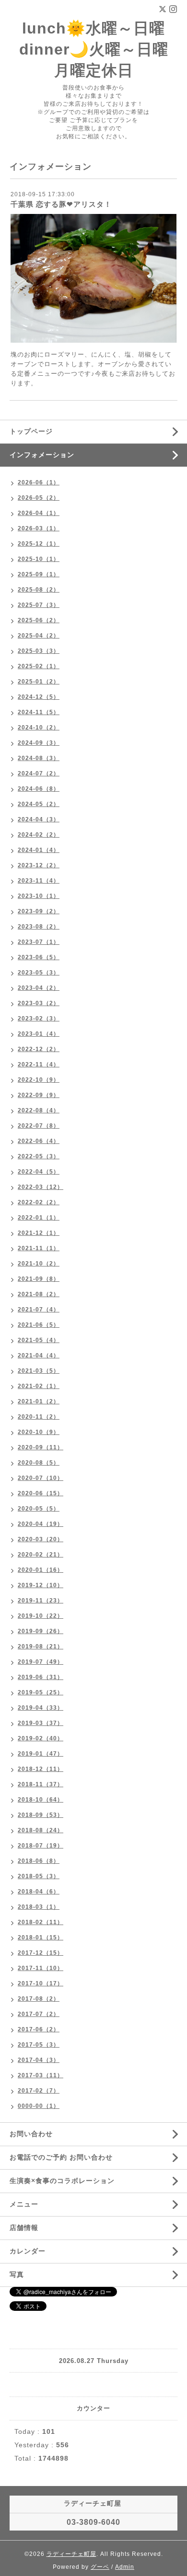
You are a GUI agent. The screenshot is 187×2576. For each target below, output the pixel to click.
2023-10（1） (39, 896)
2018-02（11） (41, 1922)
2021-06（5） (39, 1325)
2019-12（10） (41, 1585)
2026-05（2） (39, 498)
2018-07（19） (41, 1846)
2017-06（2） (39, 2029)
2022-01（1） (39, 1218)
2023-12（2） (39, 865)
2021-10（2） (39, 1264)
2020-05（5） (39, 1509)
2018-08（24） (41, 1830)
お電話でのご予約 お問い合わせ (61, 2157)
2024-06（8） (39, 789)
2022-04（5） (39, 1172)
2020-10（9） (39, 1432)
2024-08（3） (39, 758)
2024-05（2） (39, 804)
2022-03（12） (41, 1187)
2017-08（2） (39, 1999)
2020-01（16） (41, 1570)
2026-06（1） (39, 482)
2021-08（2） (39, 1294)
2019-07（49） (41, 1662)
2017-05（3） (39, 2045)
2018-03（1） (39, 1907)
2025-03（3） (39, 651)
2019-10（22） (41, 1616)
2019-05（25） (41, 1692)
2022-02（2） (39, 1202)
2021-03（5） (39, 1371)
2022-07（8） (39, 1126)
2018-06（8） (39, 1861)
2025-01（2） (39, 682)
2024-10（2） (39, 728)
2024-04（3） (39, 819)
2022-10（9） (39, 1080)
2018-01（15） (41, 1938)
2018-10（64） (41, 1800)
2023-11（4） (39, 881)
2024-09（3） (39, 743)
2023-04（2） (39, 988)
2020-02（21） (41, 1555)
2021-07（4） (39, 1310)
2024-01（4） (39, 850)
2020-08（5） (39, 1463)
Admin (125, 2567)
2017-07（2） (39, 2014)
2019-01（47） (41, 1754)
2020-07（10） (41, 1478)
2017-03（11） (41, 2075)
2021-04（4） (39, 1355)
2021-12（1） (39, 1233)
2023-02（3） (39, 1019)
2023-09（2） (39, 911)
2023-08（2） (39, 927)
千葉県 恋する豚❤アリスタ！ (61, 204)
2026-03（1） (39, 528)
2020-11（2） (39, 1417)
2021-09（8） (39, 1279)
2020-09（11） (41, 1447)
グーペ (100, 2567)
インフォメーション (42, 455)
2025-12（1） (39, 544)
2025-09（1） (39, 574)
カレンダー (28, 2251)
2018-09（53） (41, 1815)
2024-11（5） (39, 712)
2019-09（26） (41, 1631)
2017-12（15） (41, 1953)
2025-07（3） (39, 605)
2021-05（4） (39, 1340)
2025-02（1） (39, 666)
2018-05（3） (39, 1876)
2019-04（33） (41, 1708)
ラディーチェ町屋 (71, 2554)
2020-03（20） (41, 1539)
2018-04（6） (39, 1892)
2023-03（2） (39, 1003)
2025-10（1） (39, 559)
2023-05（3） (39, 973)
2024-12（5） (39, 697)
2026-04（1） (39, 513)
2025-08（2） (39, 590)
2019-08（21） (41, 1646)
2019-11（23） (41, 1601)
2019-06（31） (41, 1677)
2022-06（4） (39, 1141)
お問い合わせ (31, 2134)
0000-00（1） (39, 2106)
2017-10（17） (41, 1983)
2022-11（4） (39, 1064)
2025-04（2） (39, 636)
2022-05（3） (39, 1156)
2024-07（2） (39, 773)
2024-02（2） (39, 835)
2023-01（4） (39, 1034)
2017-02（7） (39, 2091)
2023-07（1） (39, 942)
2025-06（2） (39, 620)
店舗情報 (24, 2228)
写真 (17, 2274)
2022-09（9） (39, 1095)
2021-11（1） (39, 1248)
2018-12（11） (41, 1769)
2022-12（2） (39, 1049)
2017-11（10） (41, 1968)
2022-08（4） (39, 1110)
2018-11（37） (41, 1784)
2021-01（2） (39, 1401)
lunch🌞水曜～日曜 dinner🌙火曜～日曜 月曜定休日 (94, 49)
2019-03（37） (41, 1723)
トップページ (31, 431)
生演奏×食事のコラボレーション (62, 2181)
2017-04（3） (39, 2060)
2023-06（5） (39, 957)
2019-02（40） (41, 1738)
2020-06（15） (41, 1493)
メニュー (24, 2204)
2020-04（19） (41, 1524)
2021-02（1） (39, 1386)
